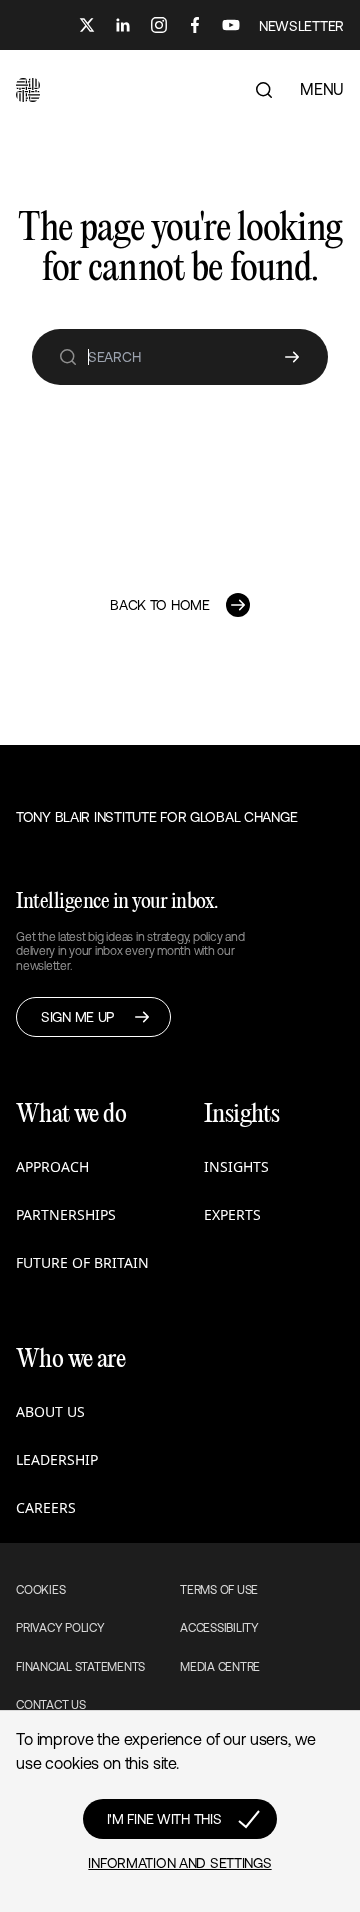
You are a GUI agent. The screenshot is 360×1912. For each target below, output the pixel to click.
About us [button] (50, 1411)
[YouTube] (231, 25)
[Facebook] (195, 25)
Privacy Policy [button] (60, 1628)
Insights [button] (236, 1166)
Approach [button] (52, 1166)
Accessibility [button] (219, 1628)
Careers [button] (46, 1507)
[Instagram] (159, 25)
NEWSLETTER (301, 26)
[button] (28, 90)
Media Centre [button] (220, 1667)
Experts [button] (232, 1214)
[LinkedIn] (123, 25)
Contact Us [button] (51, 1705)
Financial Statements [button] (80, 1667)
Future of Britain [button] (82, 1262)
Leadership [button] (57, 1459)
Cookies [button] (40, 1590)
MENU (322, 89)
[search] (68, 357)
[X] (87, 25)
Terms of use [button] (219, 1590)
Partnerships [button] (66, 1214)
